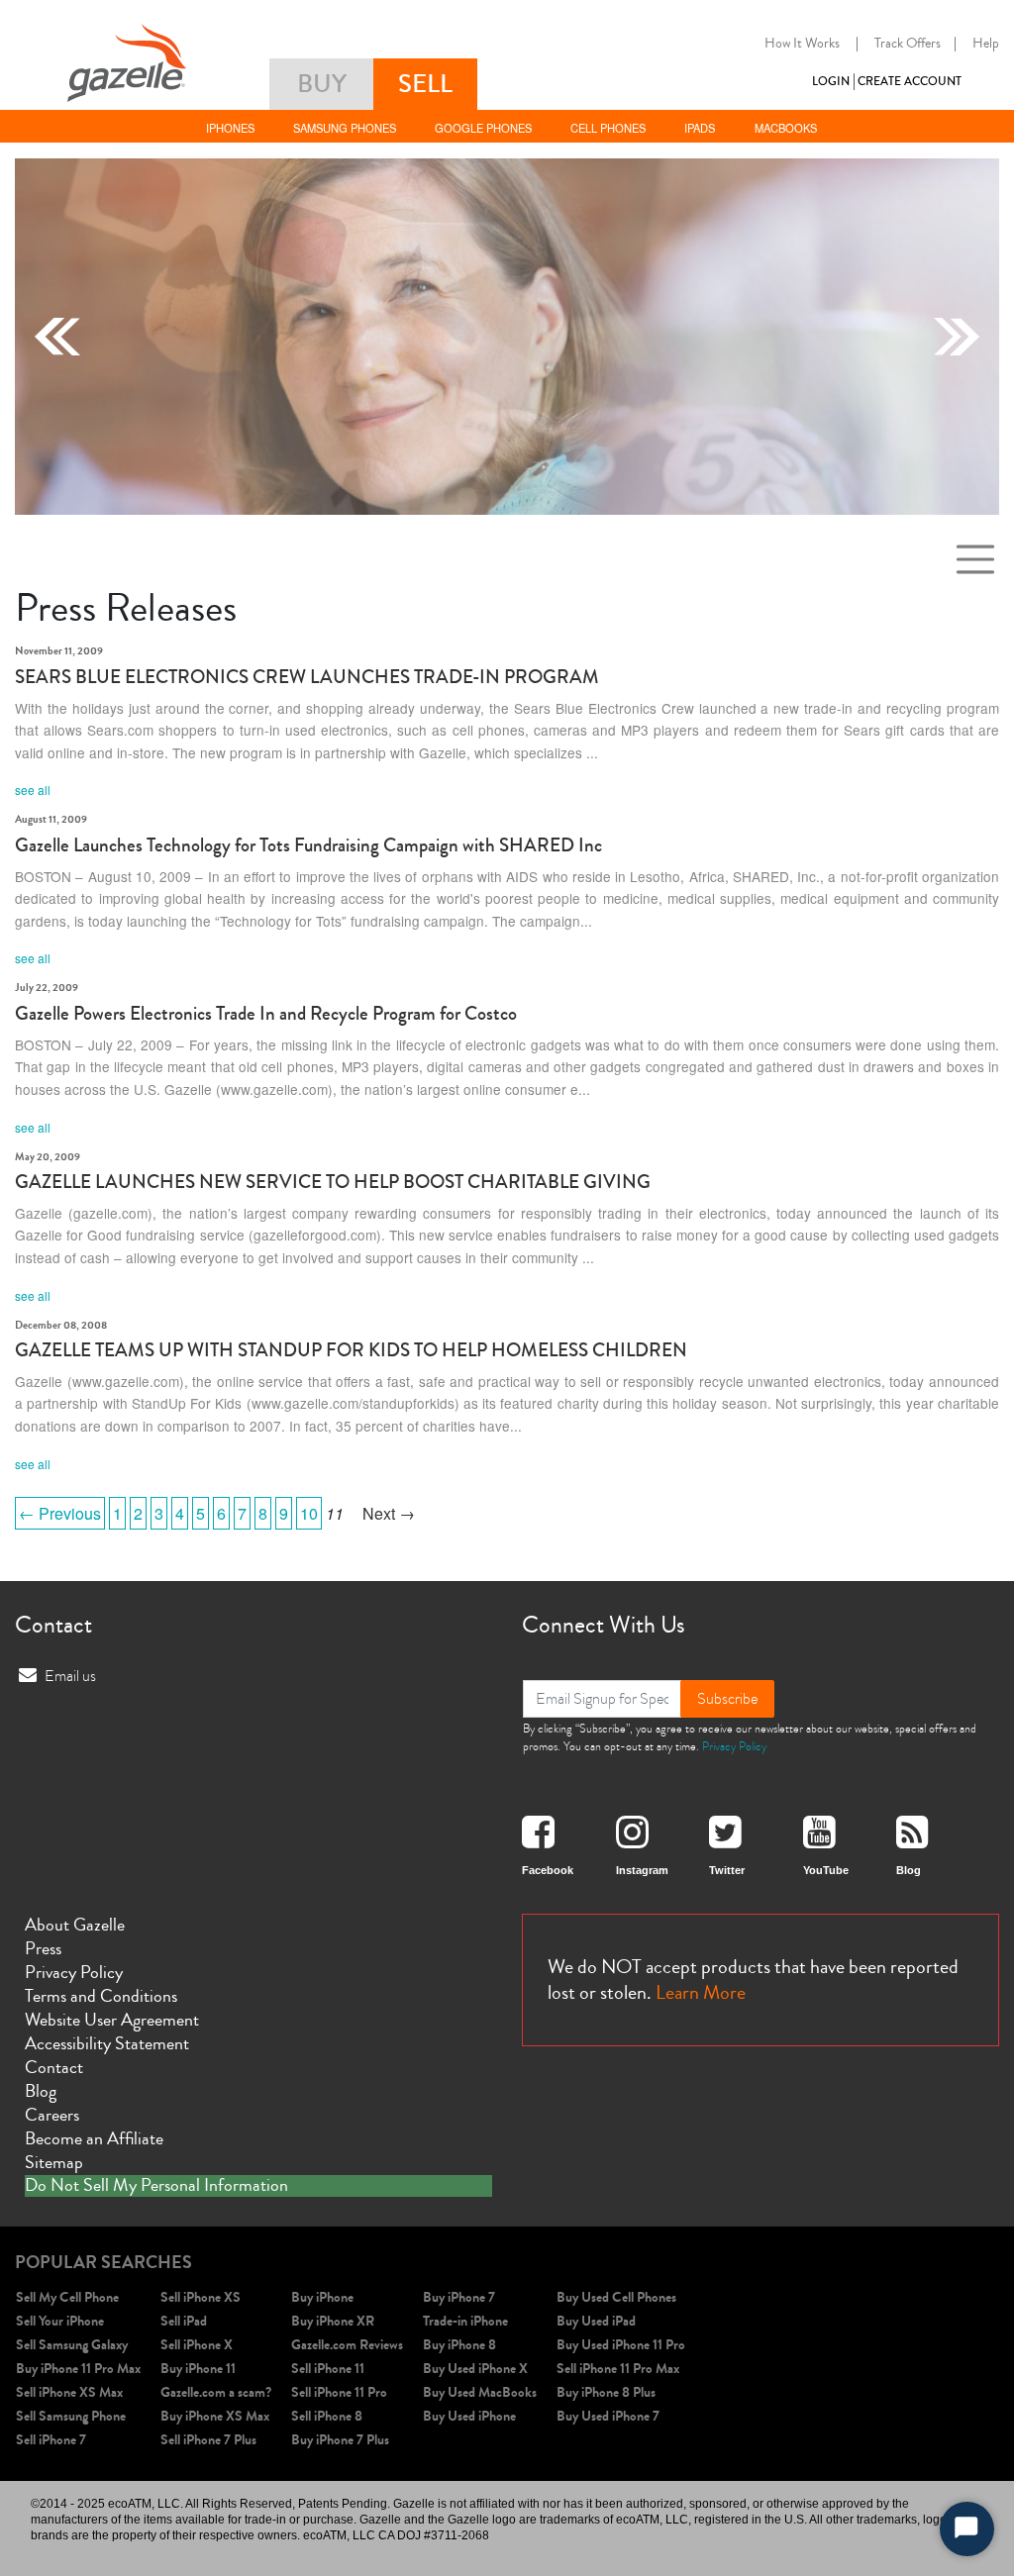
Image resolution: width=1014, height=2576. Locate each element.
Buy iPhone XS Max (215, 2416)
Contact (54, 2067)
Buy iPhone (322, 2297)
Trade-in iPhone (465, 2321)
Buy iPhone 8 (459, 2345)
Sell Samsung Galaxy (72, 2345)
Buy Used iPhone (469, 2416)
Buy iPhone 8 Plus (606, 2392)
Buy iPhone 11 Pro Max (78, 2369)
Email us (70, 1676)
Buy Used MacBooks (480, 2392)
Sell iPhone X (197, 2345)
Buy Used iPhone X (475, 2369)
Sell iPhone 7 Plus (208, 2440)
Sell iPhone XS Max (69, 2392)
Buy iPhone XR (333, 2321)
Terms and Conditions (101, 1996)
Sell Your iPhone (60, 2321)
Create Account (910, 82)
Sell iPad (184, 2321)
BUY (322, 84)
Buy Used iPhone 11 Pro (621, 2345)
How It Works (802, 44)
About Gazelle (75, 1925)
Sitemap (54, 2162)
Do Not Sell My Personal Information (156, 2186)
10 (309, 1513)
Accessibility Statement (107, 2043)
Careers (52, 2115)
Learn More (701, 1992)
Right (957, 337)
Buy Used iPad (596, 2321)
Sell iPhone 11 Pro (339, 2392)
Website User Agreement (112, 2020)
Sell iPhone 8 (327, 2416)
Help (986, 44)
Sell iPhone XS (201, 2297)
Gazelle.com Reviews (347, 2345)
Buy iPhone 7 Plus (340, 2440)
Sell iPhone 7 (51, 2440)
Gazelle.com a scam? (216, 2392)
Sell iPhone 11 (328, 2369)
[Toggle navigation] (975, 559)
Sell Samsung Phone (71, 2416)
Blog (41, 2091)
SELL (425, 84)
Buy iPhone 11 (198, 2369)
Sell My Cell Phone (67, 2297)
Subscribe (727, 1699)
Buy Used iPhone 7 (608, 2416)
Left (57, 337)
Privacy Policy (734, 1746)
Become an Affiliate (94, 2138)
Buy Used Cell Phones (616, 2297)
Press (43, 1948)
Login (831, 82)
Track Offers (908, 44)
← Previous (60, 1513)
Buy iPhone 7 (459, 2297)
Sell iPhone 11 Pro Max (618, 2369)
